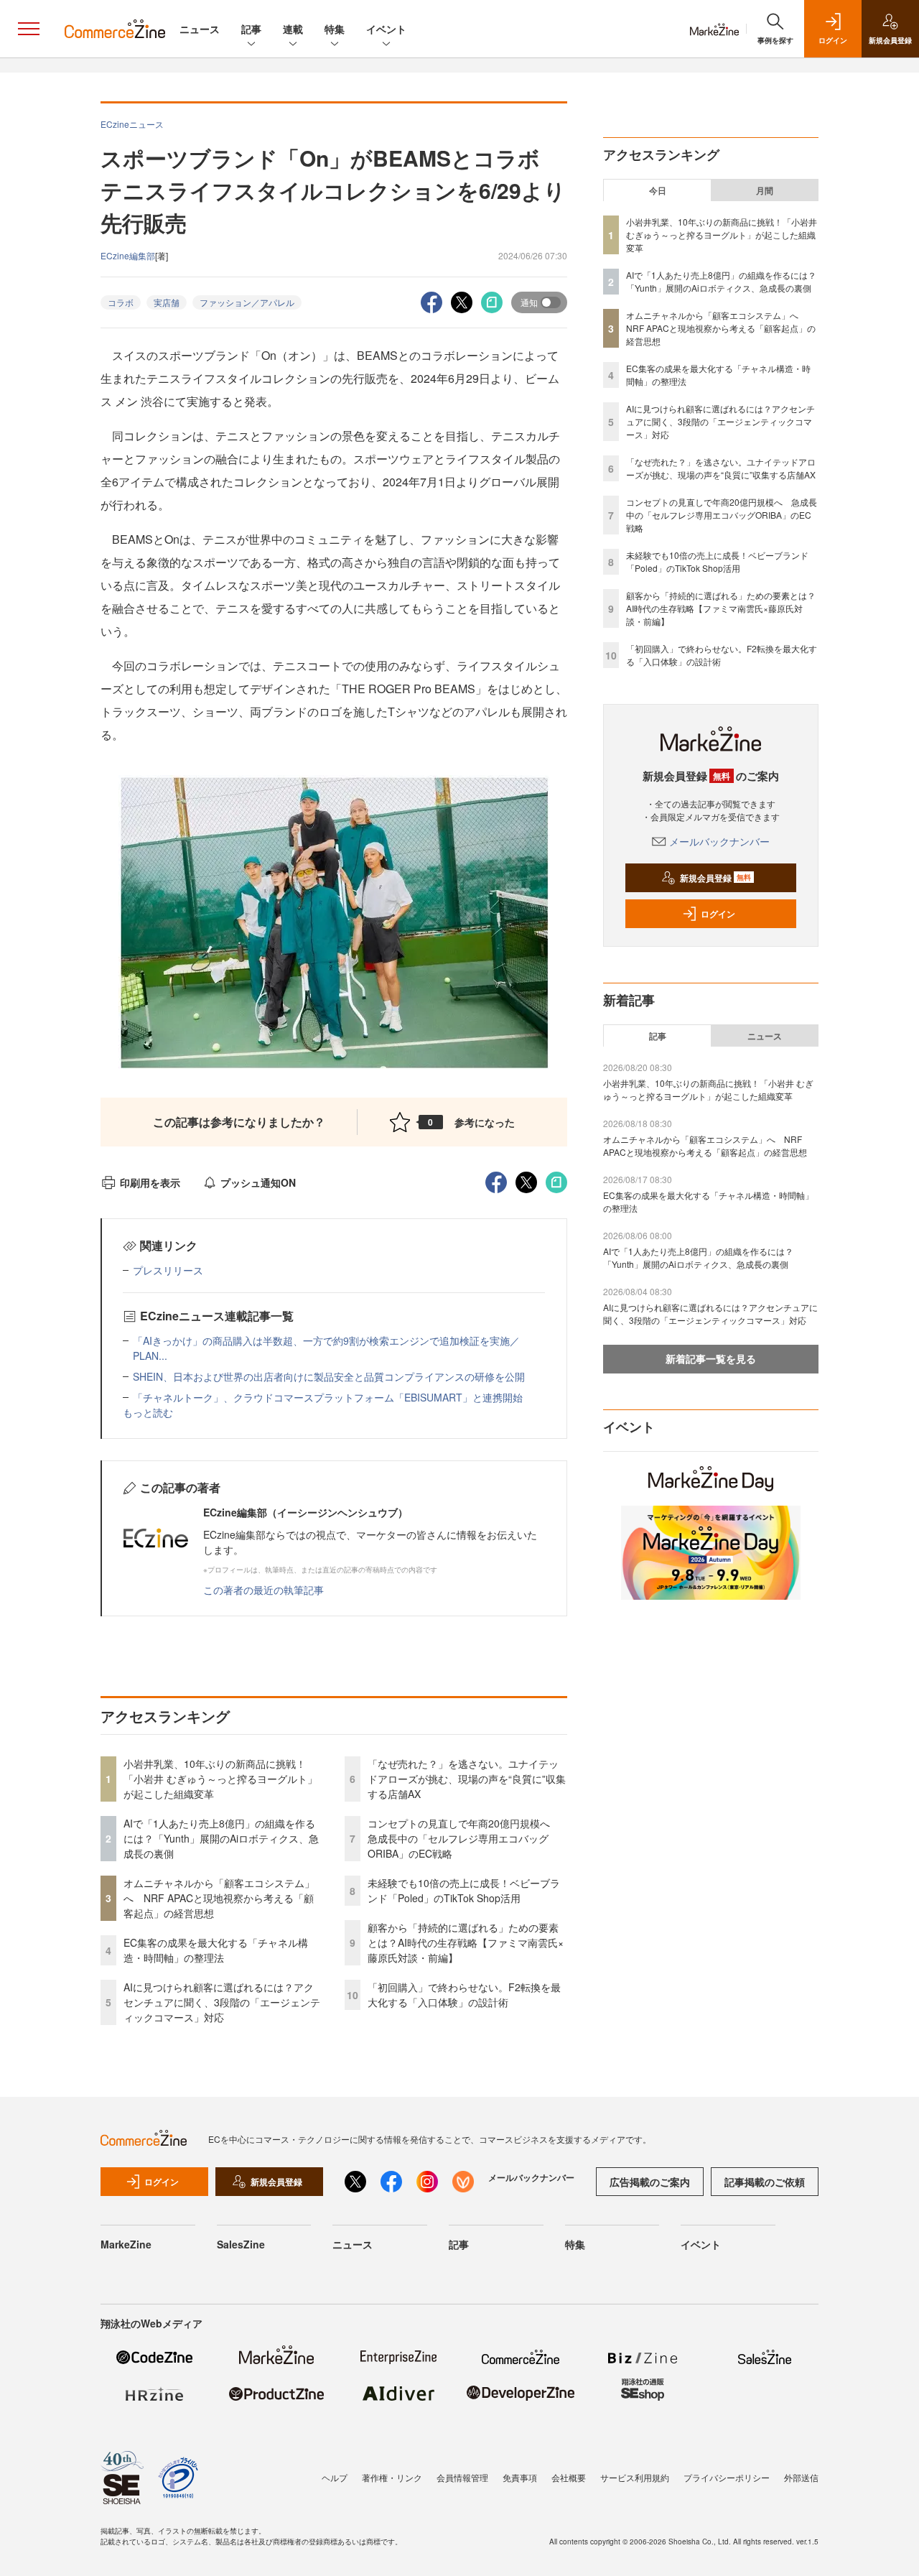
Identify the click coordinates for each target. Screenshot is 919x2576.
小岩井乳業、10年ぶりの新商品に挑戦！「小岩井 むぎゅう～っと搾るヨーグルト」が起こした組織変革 (220, 1779)
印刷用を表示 (150, 1182)
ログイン (718, 914)
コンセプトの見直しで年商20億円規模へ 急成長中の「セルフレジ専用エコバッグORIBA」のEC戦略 (464, 1838)
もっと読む (148, 1412)
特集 (335, 29)
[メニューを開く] (29, 29)
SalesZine (241, 2244)
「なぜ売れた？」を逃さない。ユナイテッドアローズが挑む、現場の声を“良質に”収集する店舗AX (467, 1779)
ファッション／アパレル (247, 302)
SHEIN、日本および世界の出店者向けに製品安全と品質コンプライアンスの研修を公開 (329, 1376)
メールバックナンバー (719, 841)
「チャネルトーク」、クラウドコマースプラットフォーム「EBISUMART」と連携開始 (328, 1397)
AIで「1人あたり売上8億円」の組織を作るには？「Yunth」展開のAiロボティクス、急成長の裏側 (221, 1838)
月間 (765, 190)
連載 (293, 29)
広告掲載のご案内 (650, 2182)
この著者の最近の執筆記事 (263, 1590)
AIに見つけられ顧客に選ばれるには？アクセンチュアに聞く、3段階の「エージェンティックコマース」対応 (222, 2002)
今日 (658, 190)
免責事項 (520, 2477)
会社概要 (569, 2477)
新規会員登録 (715, 878)
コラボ (121, 302)
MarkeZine (126, 2244)
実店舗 (167, 302)
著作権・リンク (392, 2477)
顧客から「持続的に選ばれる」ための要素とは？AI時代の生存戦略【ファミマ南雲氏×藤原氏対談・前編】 (466, 1942)
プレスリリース (168, 1270)
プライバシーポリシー (727, 2477)
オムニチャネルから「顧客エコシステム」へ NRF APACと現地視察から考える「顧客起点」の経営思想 (219, 1898)
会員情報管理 (462, 2477)
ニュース (200, 29)
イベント (386, 29)
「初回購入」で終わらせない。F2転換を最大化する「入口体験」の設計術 (464, 1994)
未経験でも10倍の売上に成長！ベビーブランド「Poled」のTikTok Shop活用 (464, 1890)
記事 (251, 29)
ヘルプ (335, 2477)
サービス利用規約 (635, 2477)
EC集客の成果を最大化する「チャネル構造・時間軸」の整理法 (216, 1950)
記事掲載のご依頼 (765, 2182)
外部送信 (801, 2477)
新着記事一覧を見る (711, 1358)
